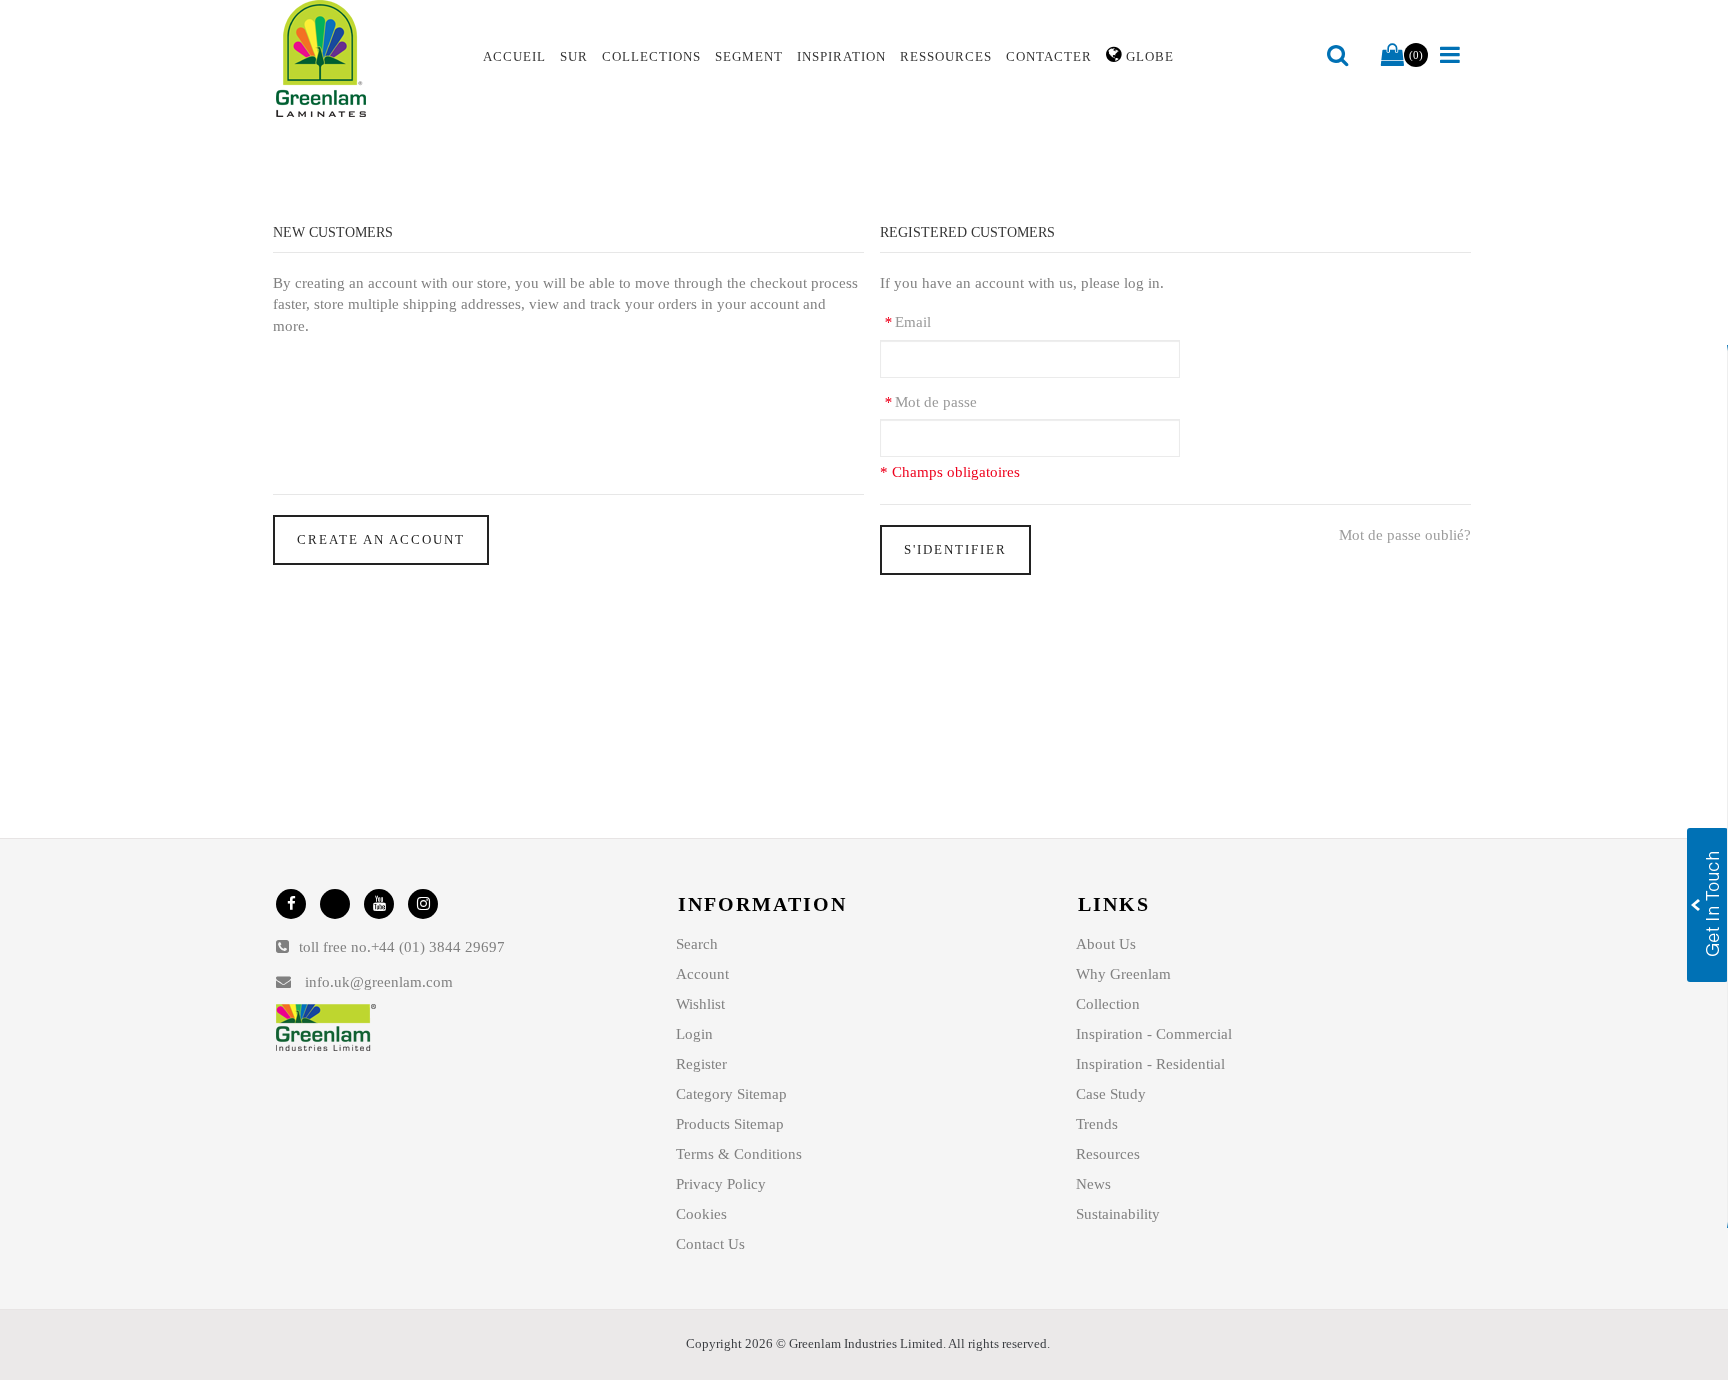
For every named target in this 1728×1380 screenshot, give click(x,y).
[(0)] (1392, 56)
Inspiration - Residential (1150, 1064)
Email (907, 322)
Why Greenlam (1123, 974)
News (1093, 1184)
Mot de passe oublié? (1405, 535)
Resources (1108, 1154)
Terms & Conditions (739, 1154)
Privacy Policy (721, 1184)
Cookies (701, 1214)
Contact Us (710, 1244)
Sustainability (1118, 1214)
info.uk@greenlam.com (379, 982)
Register (701, 1064)
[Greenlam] (368, 59)
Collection (1108, 1004)
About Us (1106, 944)
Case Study (1111, 1094)
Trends (1097, 1124)
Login (694, 1034)
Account (702, 974)
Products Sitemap (730, 1124)
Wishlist (700, 1004)
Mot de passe (930, 402)
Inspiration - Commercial (1154, 1034)
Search (697, 944)
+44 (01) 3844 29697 (438, 947)
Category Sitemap (731, 1094)
